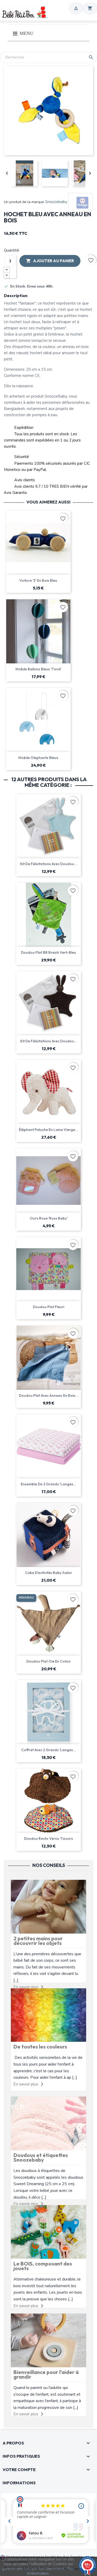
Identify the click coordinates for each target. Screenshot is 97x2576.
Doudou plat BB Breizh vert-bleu (48, 952)
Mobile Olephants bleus (38, 758)
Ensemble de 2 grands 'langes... (48, 1484)
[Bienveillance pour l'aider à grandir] (48, 2340)
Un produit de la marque (24, 202)
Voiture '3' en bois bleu (38, 580)
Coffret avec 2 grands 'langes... (49, 1750)
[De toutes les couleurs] (48, 2015)
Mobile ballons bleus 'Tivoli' (38, 669)
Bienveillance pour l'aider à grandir (46, 2374)
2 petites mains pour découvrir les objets (38, 1941)
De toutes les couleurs (40, 2047)
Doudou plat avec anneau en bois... (49, 1395)
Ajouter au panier (50, 261)
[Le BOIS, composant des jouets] (48, 2232)
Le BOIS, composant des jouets (43, 2266)
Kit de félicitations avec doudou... (49, 864)
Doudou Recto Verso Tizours (48, 1838)
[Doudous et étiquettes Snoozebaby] (48, 2123)
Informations (19, 2483)
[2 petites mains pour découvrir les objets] (48, 1906)
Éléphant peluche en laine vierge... (48, 1130)
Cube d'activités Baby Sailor (49, 1573)
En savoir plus (26, 2084)
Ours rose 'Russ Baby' (49, 1218)
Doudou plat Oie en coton (48, 1661)
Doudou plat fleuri (48, 1307)
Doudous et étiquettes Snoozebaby (41, 2157)
